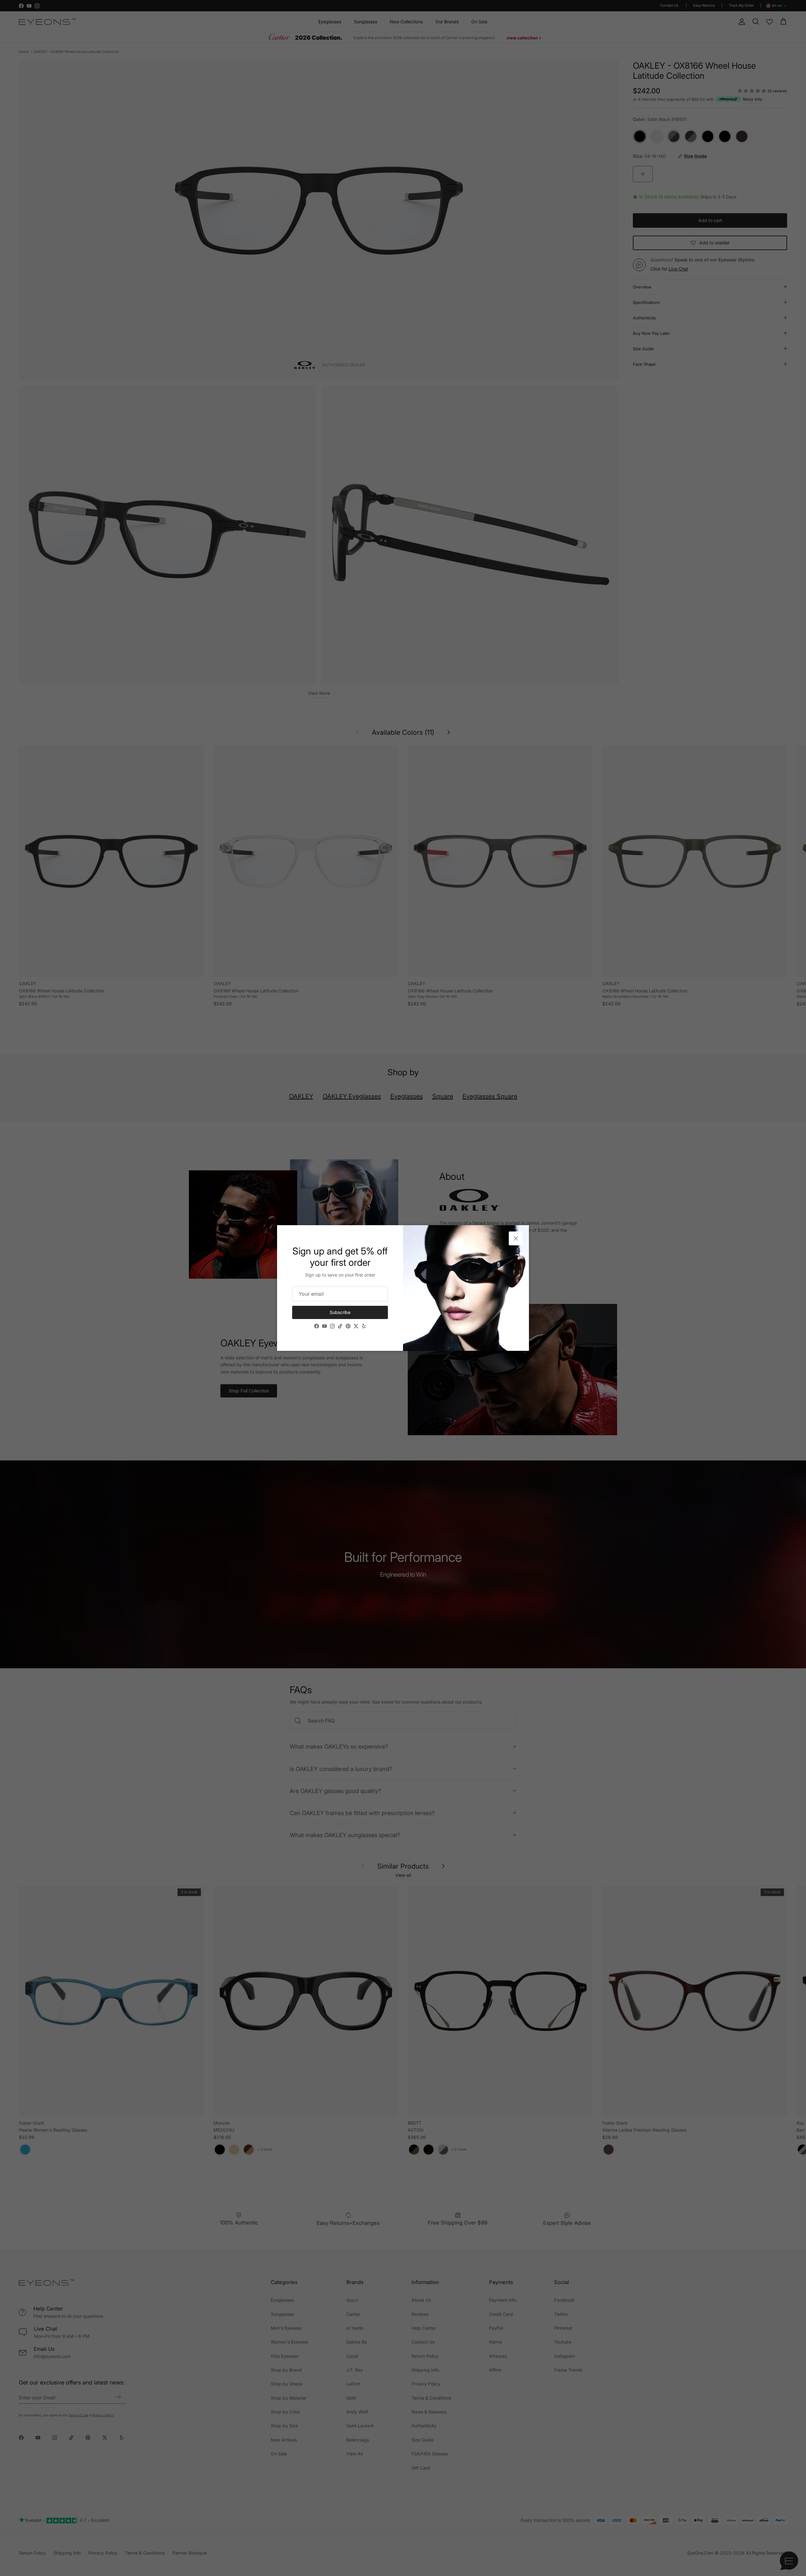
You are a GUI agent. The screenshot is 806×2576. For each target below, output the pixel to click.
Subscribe (340, 1312)
